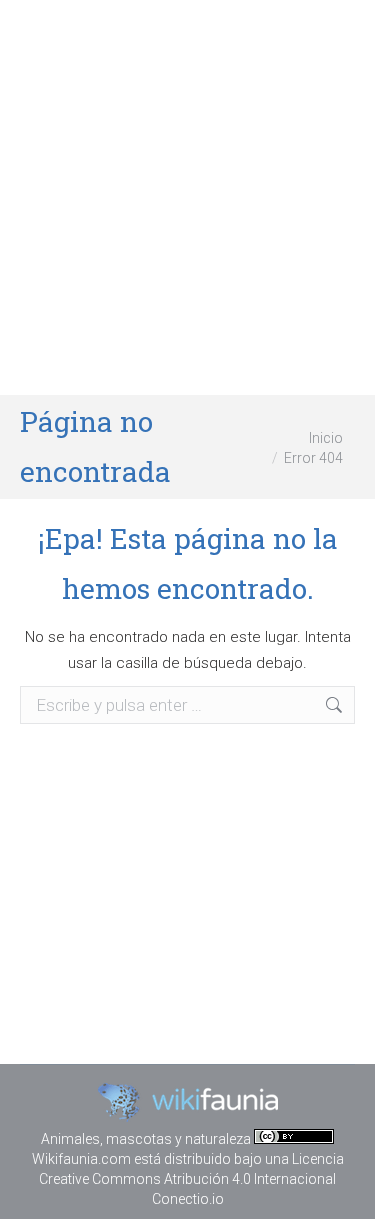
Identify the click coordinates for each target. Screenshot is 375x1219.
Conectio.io (188, 1199)
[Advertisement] (187, 197)
